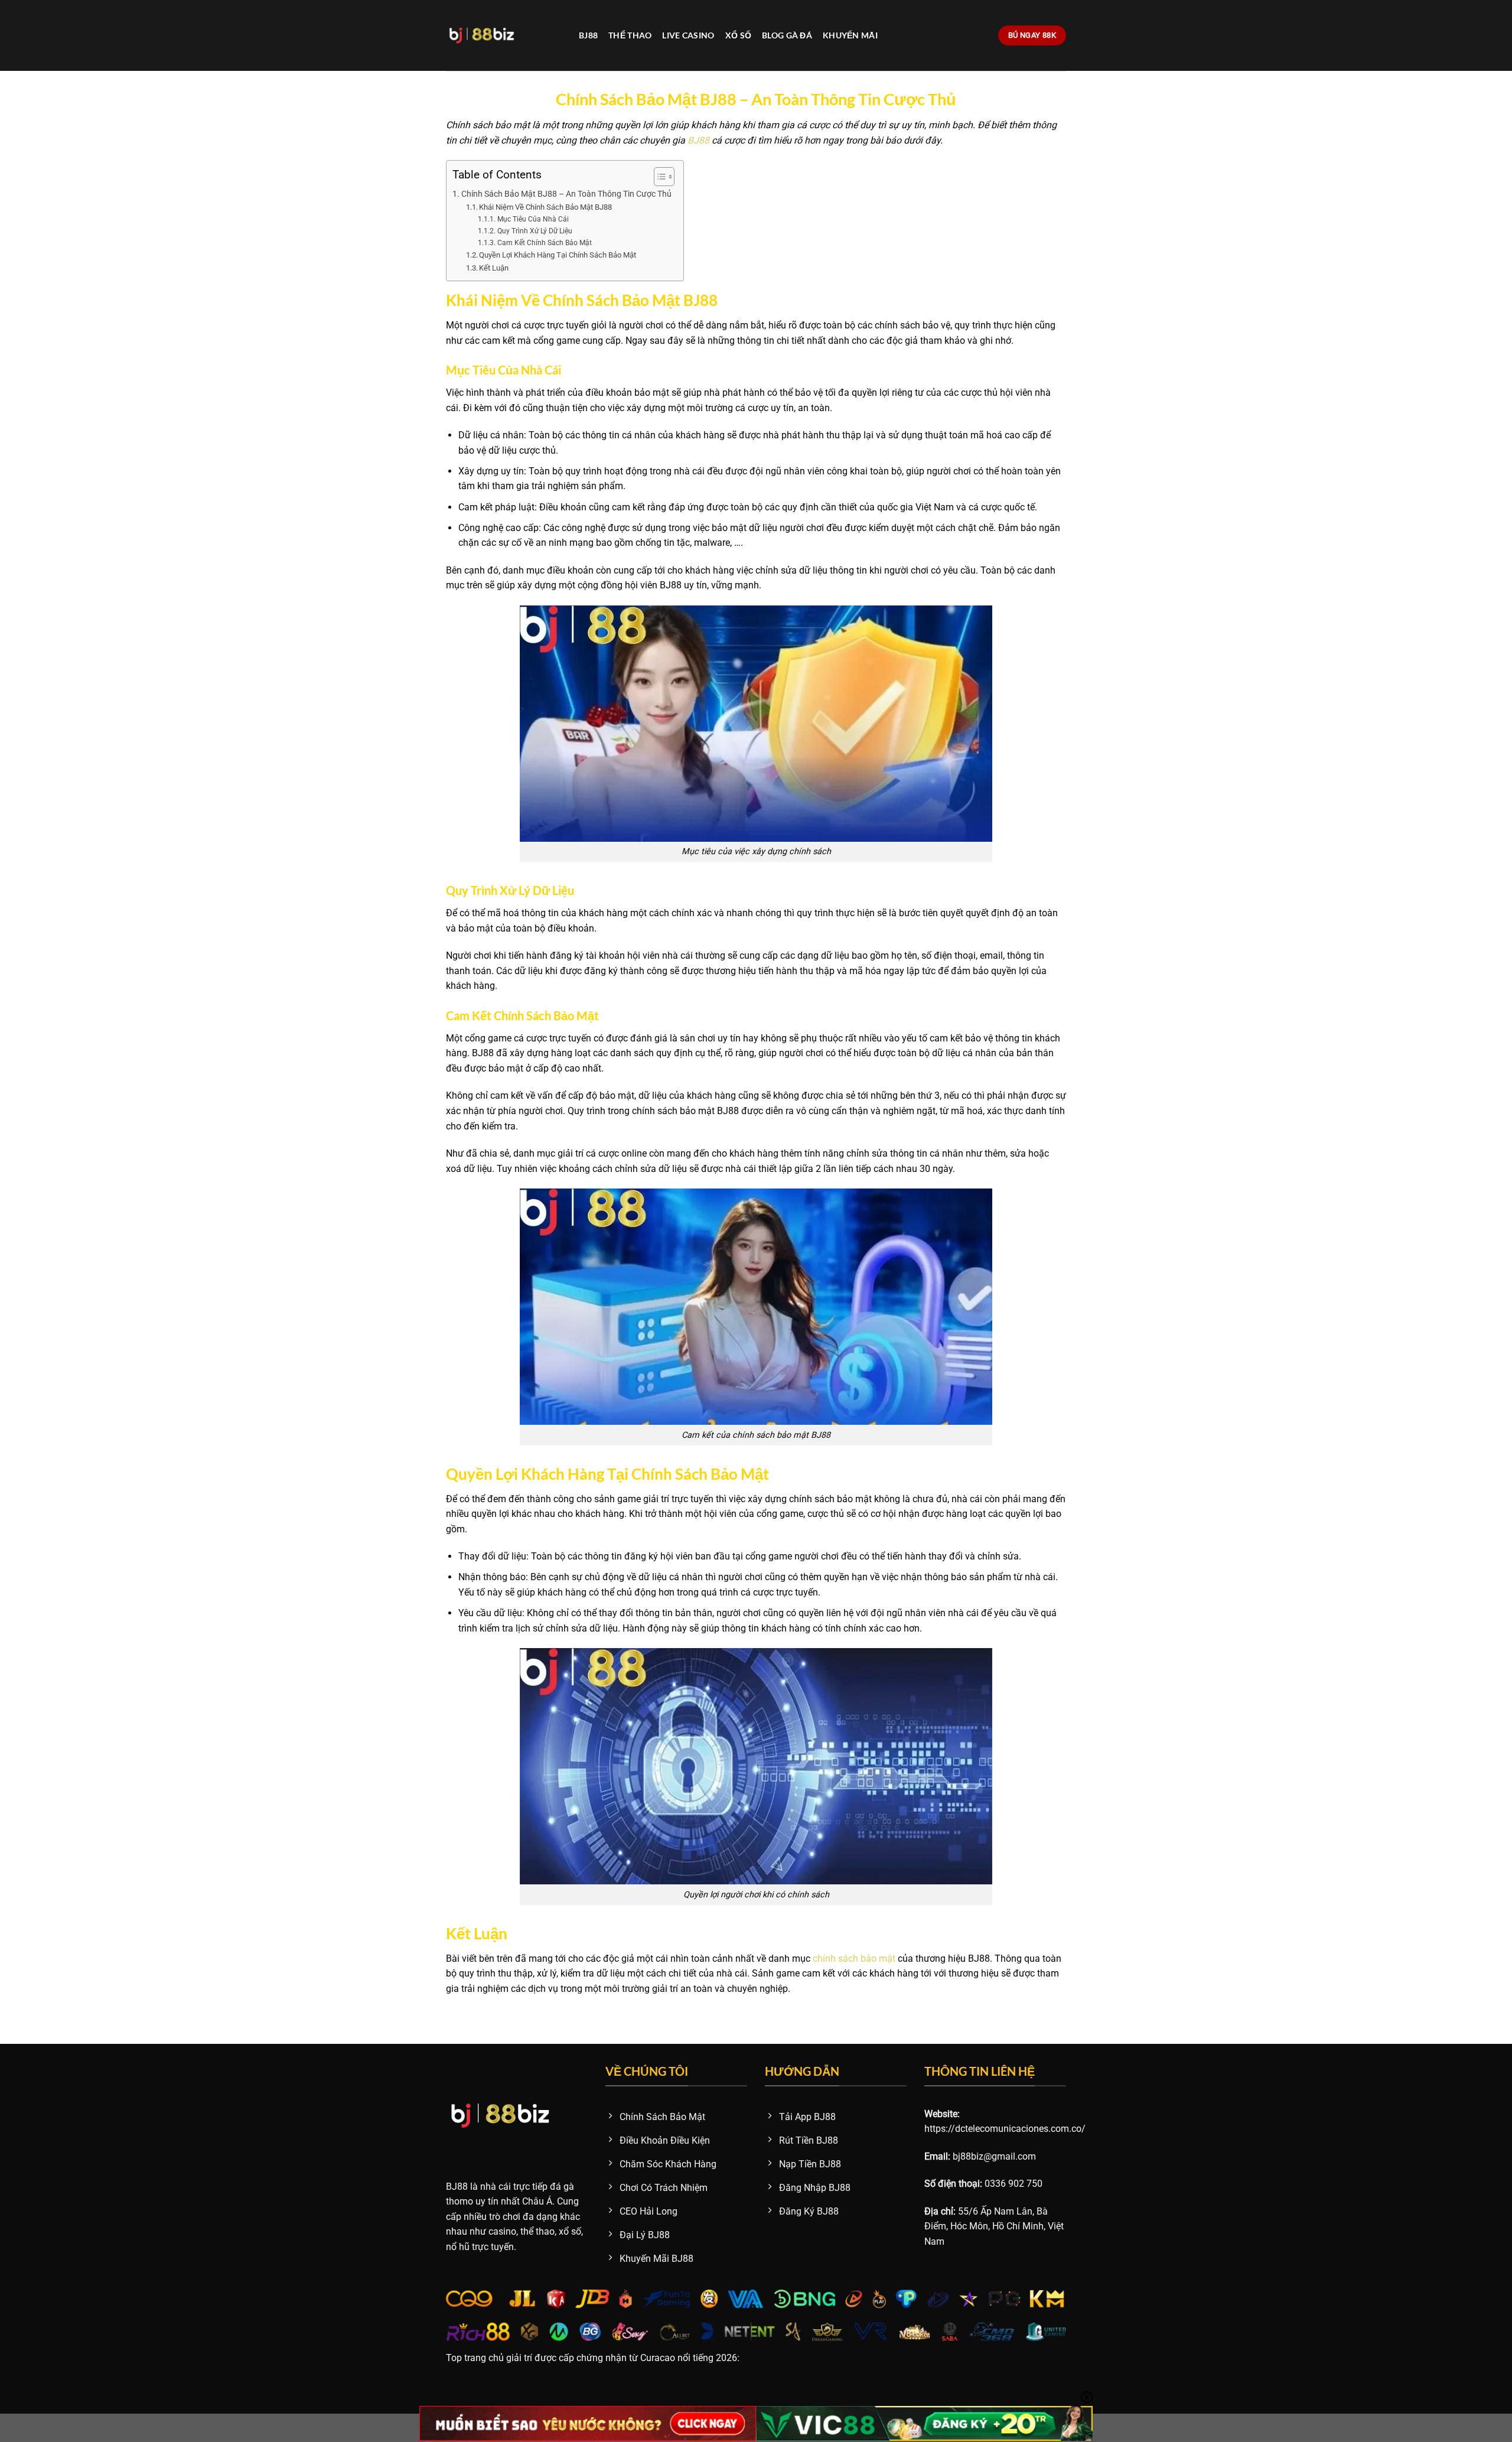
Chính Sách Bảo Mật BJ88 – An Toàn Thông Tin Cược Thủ (566, 194)
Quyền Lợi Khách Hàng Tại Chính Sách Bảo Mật (558, 255)
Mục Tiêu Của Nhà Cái (533, 219)
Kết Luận (494, 268)
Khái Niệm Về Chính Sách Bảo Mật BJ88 (545, 207)
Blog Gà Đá (787, 35)
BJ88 (588, 35)
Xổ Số (738, 35)
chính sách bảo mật (854, 1959)
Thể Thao (630, 35)
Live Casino (688, 35)
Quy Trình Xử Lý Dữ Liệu (535, 231)
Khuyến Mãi (850, 35)
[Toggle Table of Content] (658, 177)
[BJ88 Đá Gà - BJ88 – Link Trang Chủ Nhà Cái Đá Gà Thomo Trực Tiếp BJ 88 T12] (504, 35)
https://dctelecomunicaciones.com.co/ (1005, 2129)
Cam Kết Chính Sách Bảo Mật (544, 243)
